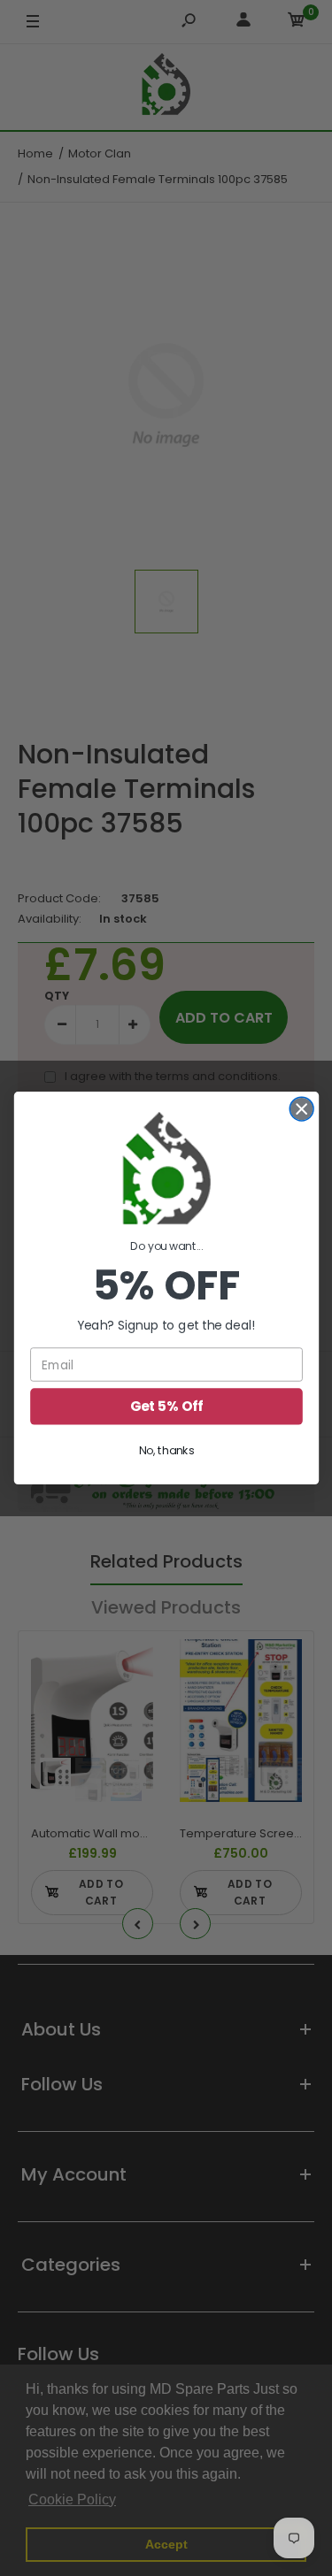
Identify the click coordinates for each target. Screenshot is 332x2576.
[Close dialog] (301, 1109)
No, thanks (166, 1451)
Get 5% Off (166, 1406)
